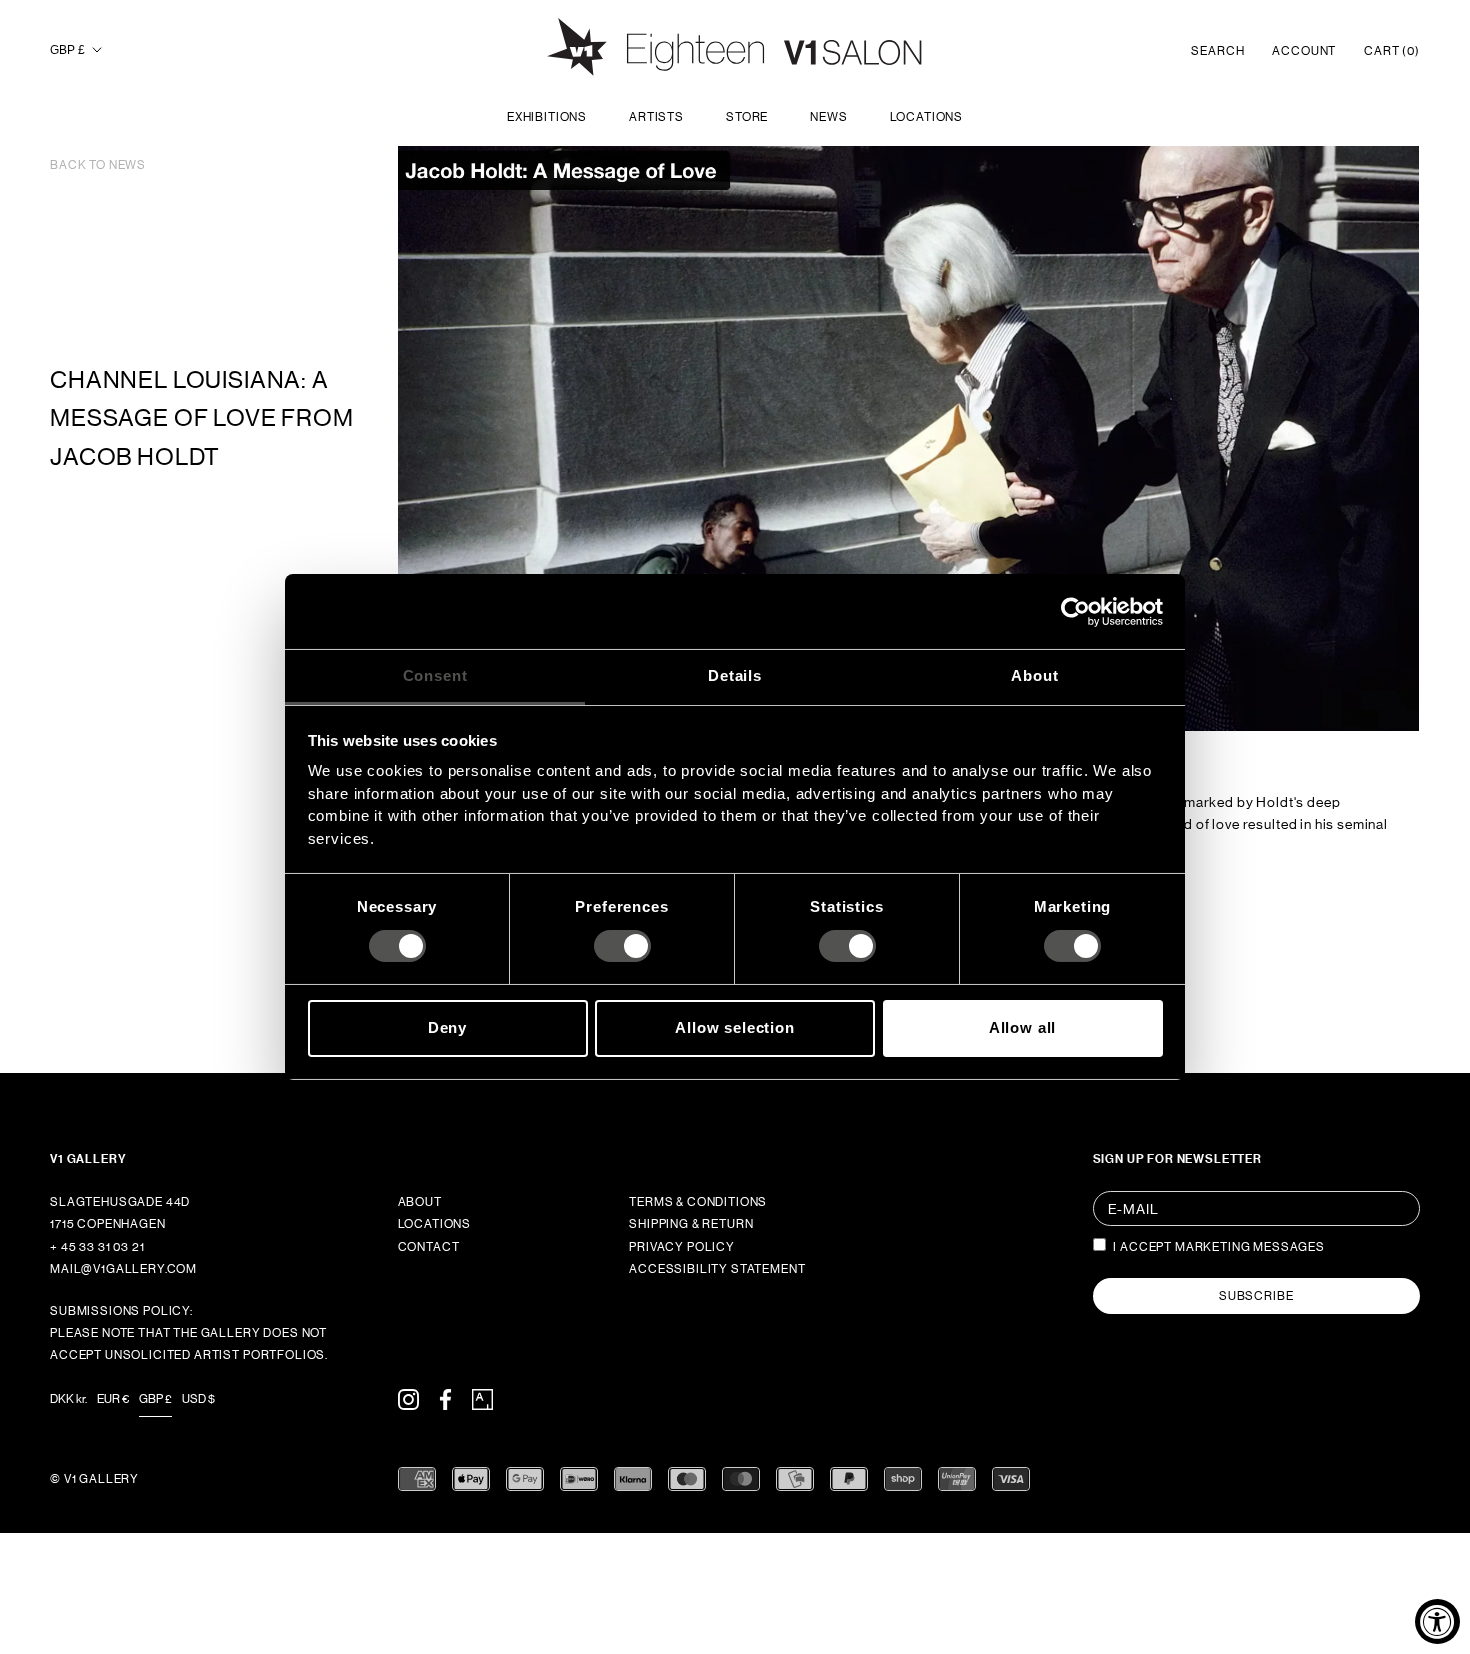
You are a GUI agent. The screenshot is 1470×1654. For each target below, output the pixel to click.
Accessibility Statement (717, 1269)
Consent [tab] (435, 675)
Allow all (1023, 1027)
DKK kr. (68, 1399)
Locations (927, 117)
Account (1304, 51)
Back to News (98, 165)
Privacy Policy (682, 1247)
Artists (656, 117)
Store (747, 117)
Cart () (1392, 51)
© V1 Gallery (94, 1479)
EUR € (113, 1399)
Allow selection (735, 1027)
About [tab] (1034, 675)
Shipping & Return (691, 1224)
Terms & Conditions (698, 1202)
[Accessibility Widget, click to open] (1437, 1621)
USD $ (198, 1399)
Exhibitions (547, 117)
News (828, 117)
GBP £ (67, 50)
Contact (429, 1247)
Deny (447, 1027)
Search (1217, 51)
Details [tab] (735, 675)
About (420, 1202)
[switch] (622, 946)
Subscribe (1256, 1296)
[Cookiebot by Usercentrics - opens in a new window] (1075, 611)
